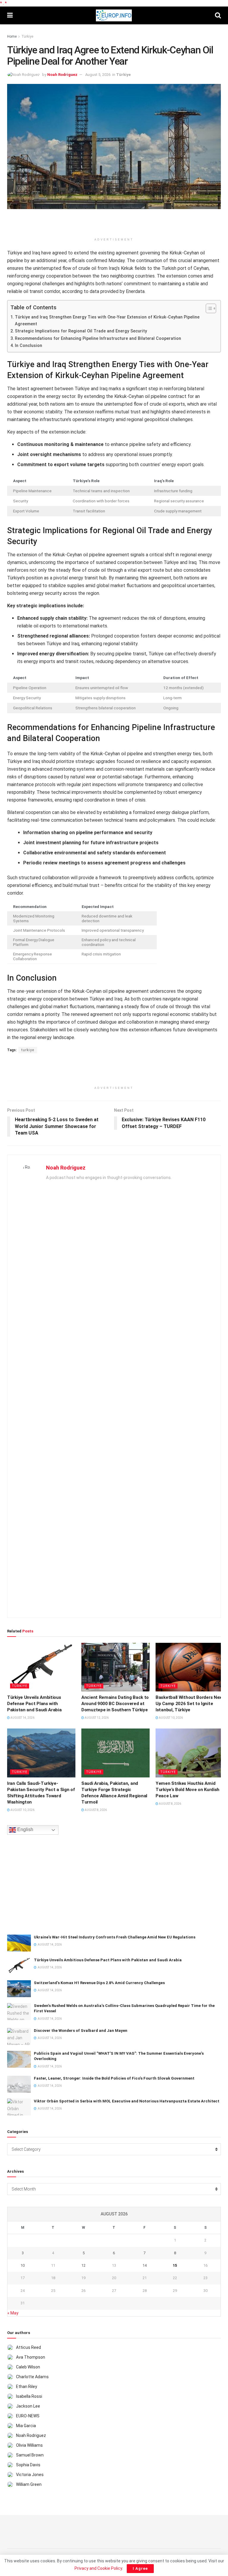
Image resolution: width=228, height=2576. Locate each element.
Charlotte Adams (32, 2377)
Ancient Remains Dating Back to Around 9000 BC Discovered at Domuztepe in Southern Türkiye (115, 1704)
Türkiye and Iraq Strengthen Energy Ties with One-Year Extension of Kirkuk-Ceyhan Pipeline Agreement (107, 321)
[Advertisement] (114, 224)
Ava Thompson (31, 2357)
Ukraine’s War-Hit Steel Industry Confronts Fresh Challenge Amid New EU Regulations (115, 1937)
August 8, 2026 (95, 1810)
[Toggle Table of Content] (208, 308)
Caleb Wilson (28, 2367)
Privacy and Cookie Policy (98, 2568)
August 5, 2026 (98, 75)
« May (13, 2313)
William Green (29, 2484)
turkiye (28, 1050)
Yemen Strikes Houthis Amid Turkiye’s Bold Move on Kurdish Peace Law (187, 1790)
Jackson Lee (28, 2406)
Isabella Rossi (29, 2396)
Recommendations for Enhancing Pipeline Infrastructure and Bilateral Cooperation (98, 338)
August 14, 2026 (22, 1718)
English (25, 1829)
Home (12, 36)
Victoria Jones (30, 2475)
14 (145, 2265)
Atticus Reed (28, 2347)
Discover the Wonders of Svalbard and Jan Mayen (81, 2031)
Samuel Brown (30, 2455)
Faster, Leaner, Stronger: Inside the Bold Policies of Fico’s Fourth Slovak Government (114, 2078)
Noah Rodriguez (62, 75)
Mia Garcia (26, 2426)
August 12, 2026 (96, 1718)
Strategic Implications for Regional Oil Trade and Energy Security (81, 331)
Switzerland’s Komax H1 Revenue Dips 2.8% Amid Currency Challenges (99, 1983)
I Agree (140, 2568)
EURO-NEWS (28, 2416)
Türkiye (27, 36)
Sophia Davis (28, 2465)
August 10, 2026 (171, 1718)
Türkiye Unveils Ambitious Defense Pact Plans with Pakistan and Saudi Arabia (34, 1704)
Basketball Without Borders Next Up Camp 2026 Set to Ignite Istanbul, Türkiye (190, 1704)
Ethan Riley (27, 2387)
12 (83, 2265)
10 (23, 2265)
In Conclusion (28, 346)
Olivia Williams (29, 2445)
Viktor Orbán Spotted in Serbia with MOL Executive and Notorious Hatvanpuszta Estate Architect (127, 2101)
